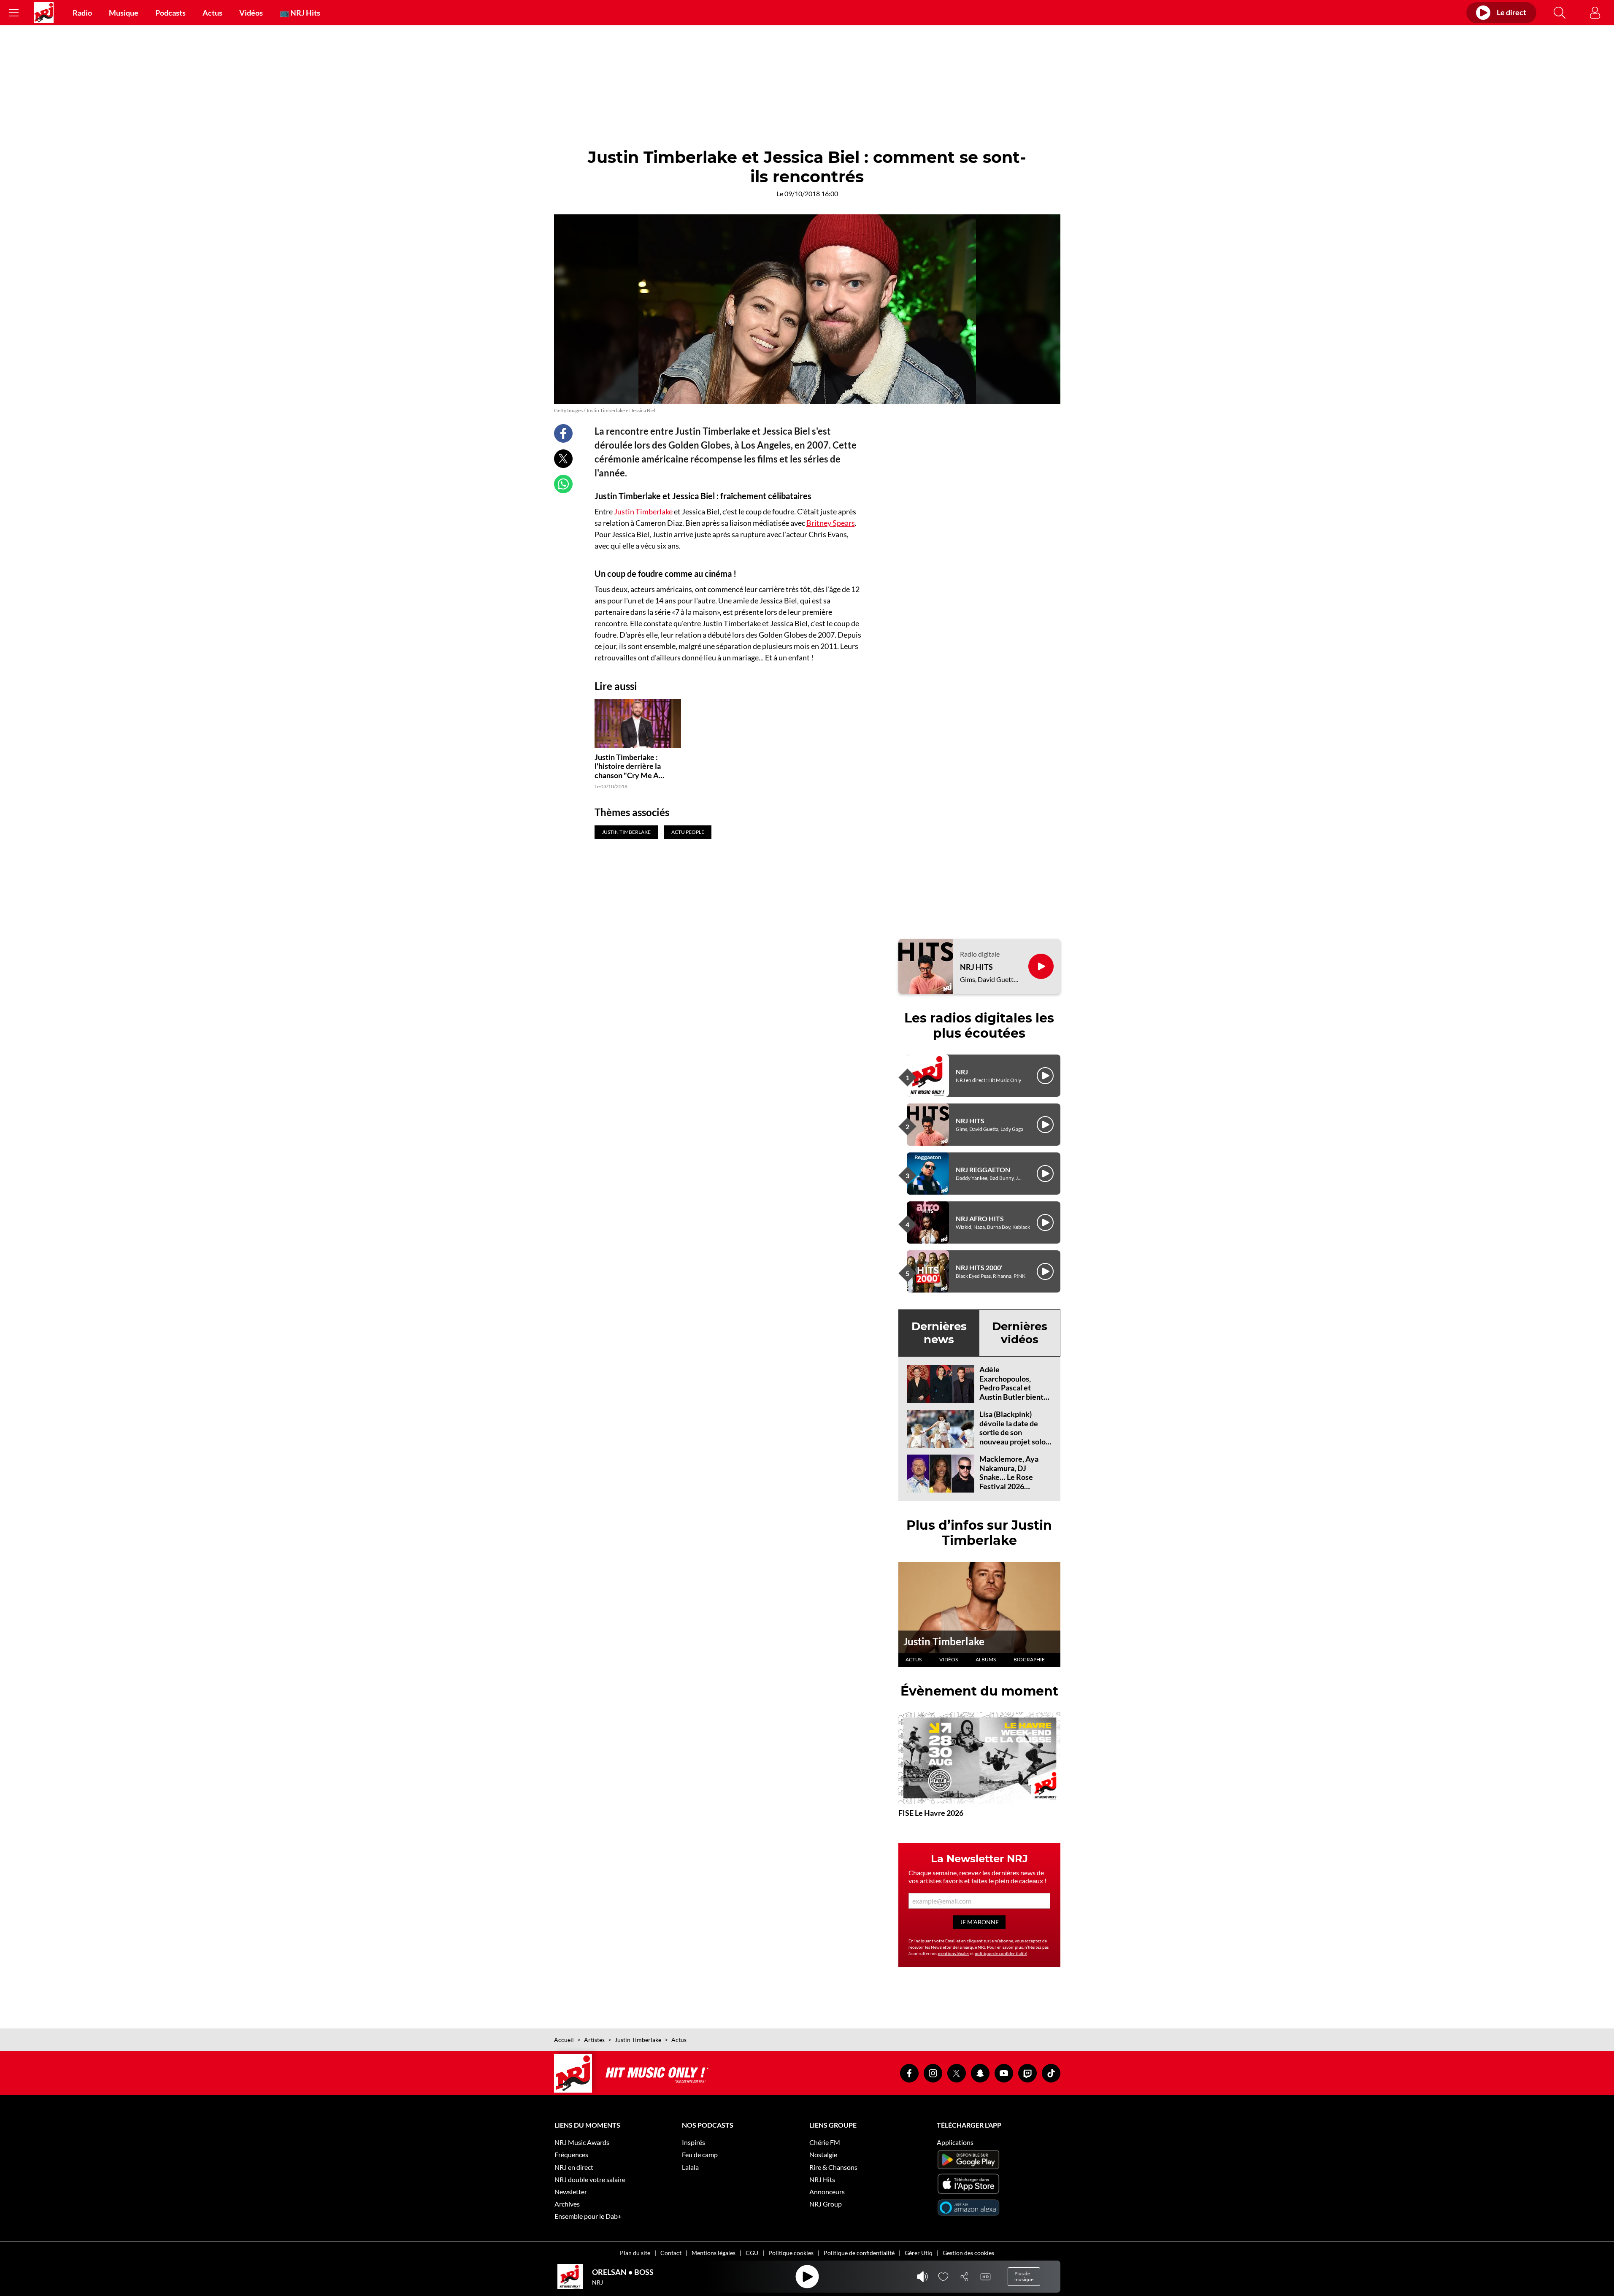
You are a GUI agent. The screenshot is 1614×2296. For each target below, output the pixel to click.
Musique (124, 13)
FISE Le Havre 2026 (931, 1813)
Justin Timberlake (643, 511)
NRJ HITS (976, 967)
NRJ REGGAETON (983, 1170)
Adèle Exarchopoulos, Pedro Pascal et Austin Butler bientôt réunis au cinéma (1015, 1387)
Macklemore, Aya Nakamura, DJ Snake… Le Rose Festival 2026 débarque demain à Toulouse (1011, 1482)
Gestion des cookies (968, 2253)
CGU (752, 2253)
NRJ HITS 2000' (979, 1267)
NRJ (962, 1072)
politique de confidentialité (1001, 1953)
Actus (212, 13)
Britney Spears (831, 523)
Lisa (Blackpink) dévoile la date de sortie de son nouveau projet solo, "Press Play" (1013, 1432)
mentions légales (954, 1953)
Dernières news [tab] (939, 1333)
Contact (671, 2253)
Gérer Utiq (919, 2253)
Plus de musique (1024, 2276)
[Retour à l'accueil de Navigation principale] (44, 13)
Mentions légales (714, 2253)
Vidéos (251, 13)
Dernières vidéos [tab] (1020, 1333)
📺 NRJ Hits (300, 13)
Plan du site (635, 2253)
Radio (82, 13)
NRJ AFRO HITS (980, 1218)
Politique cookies (791, 2253)
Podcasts (170, 13)
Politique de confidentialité (859, 2253)
